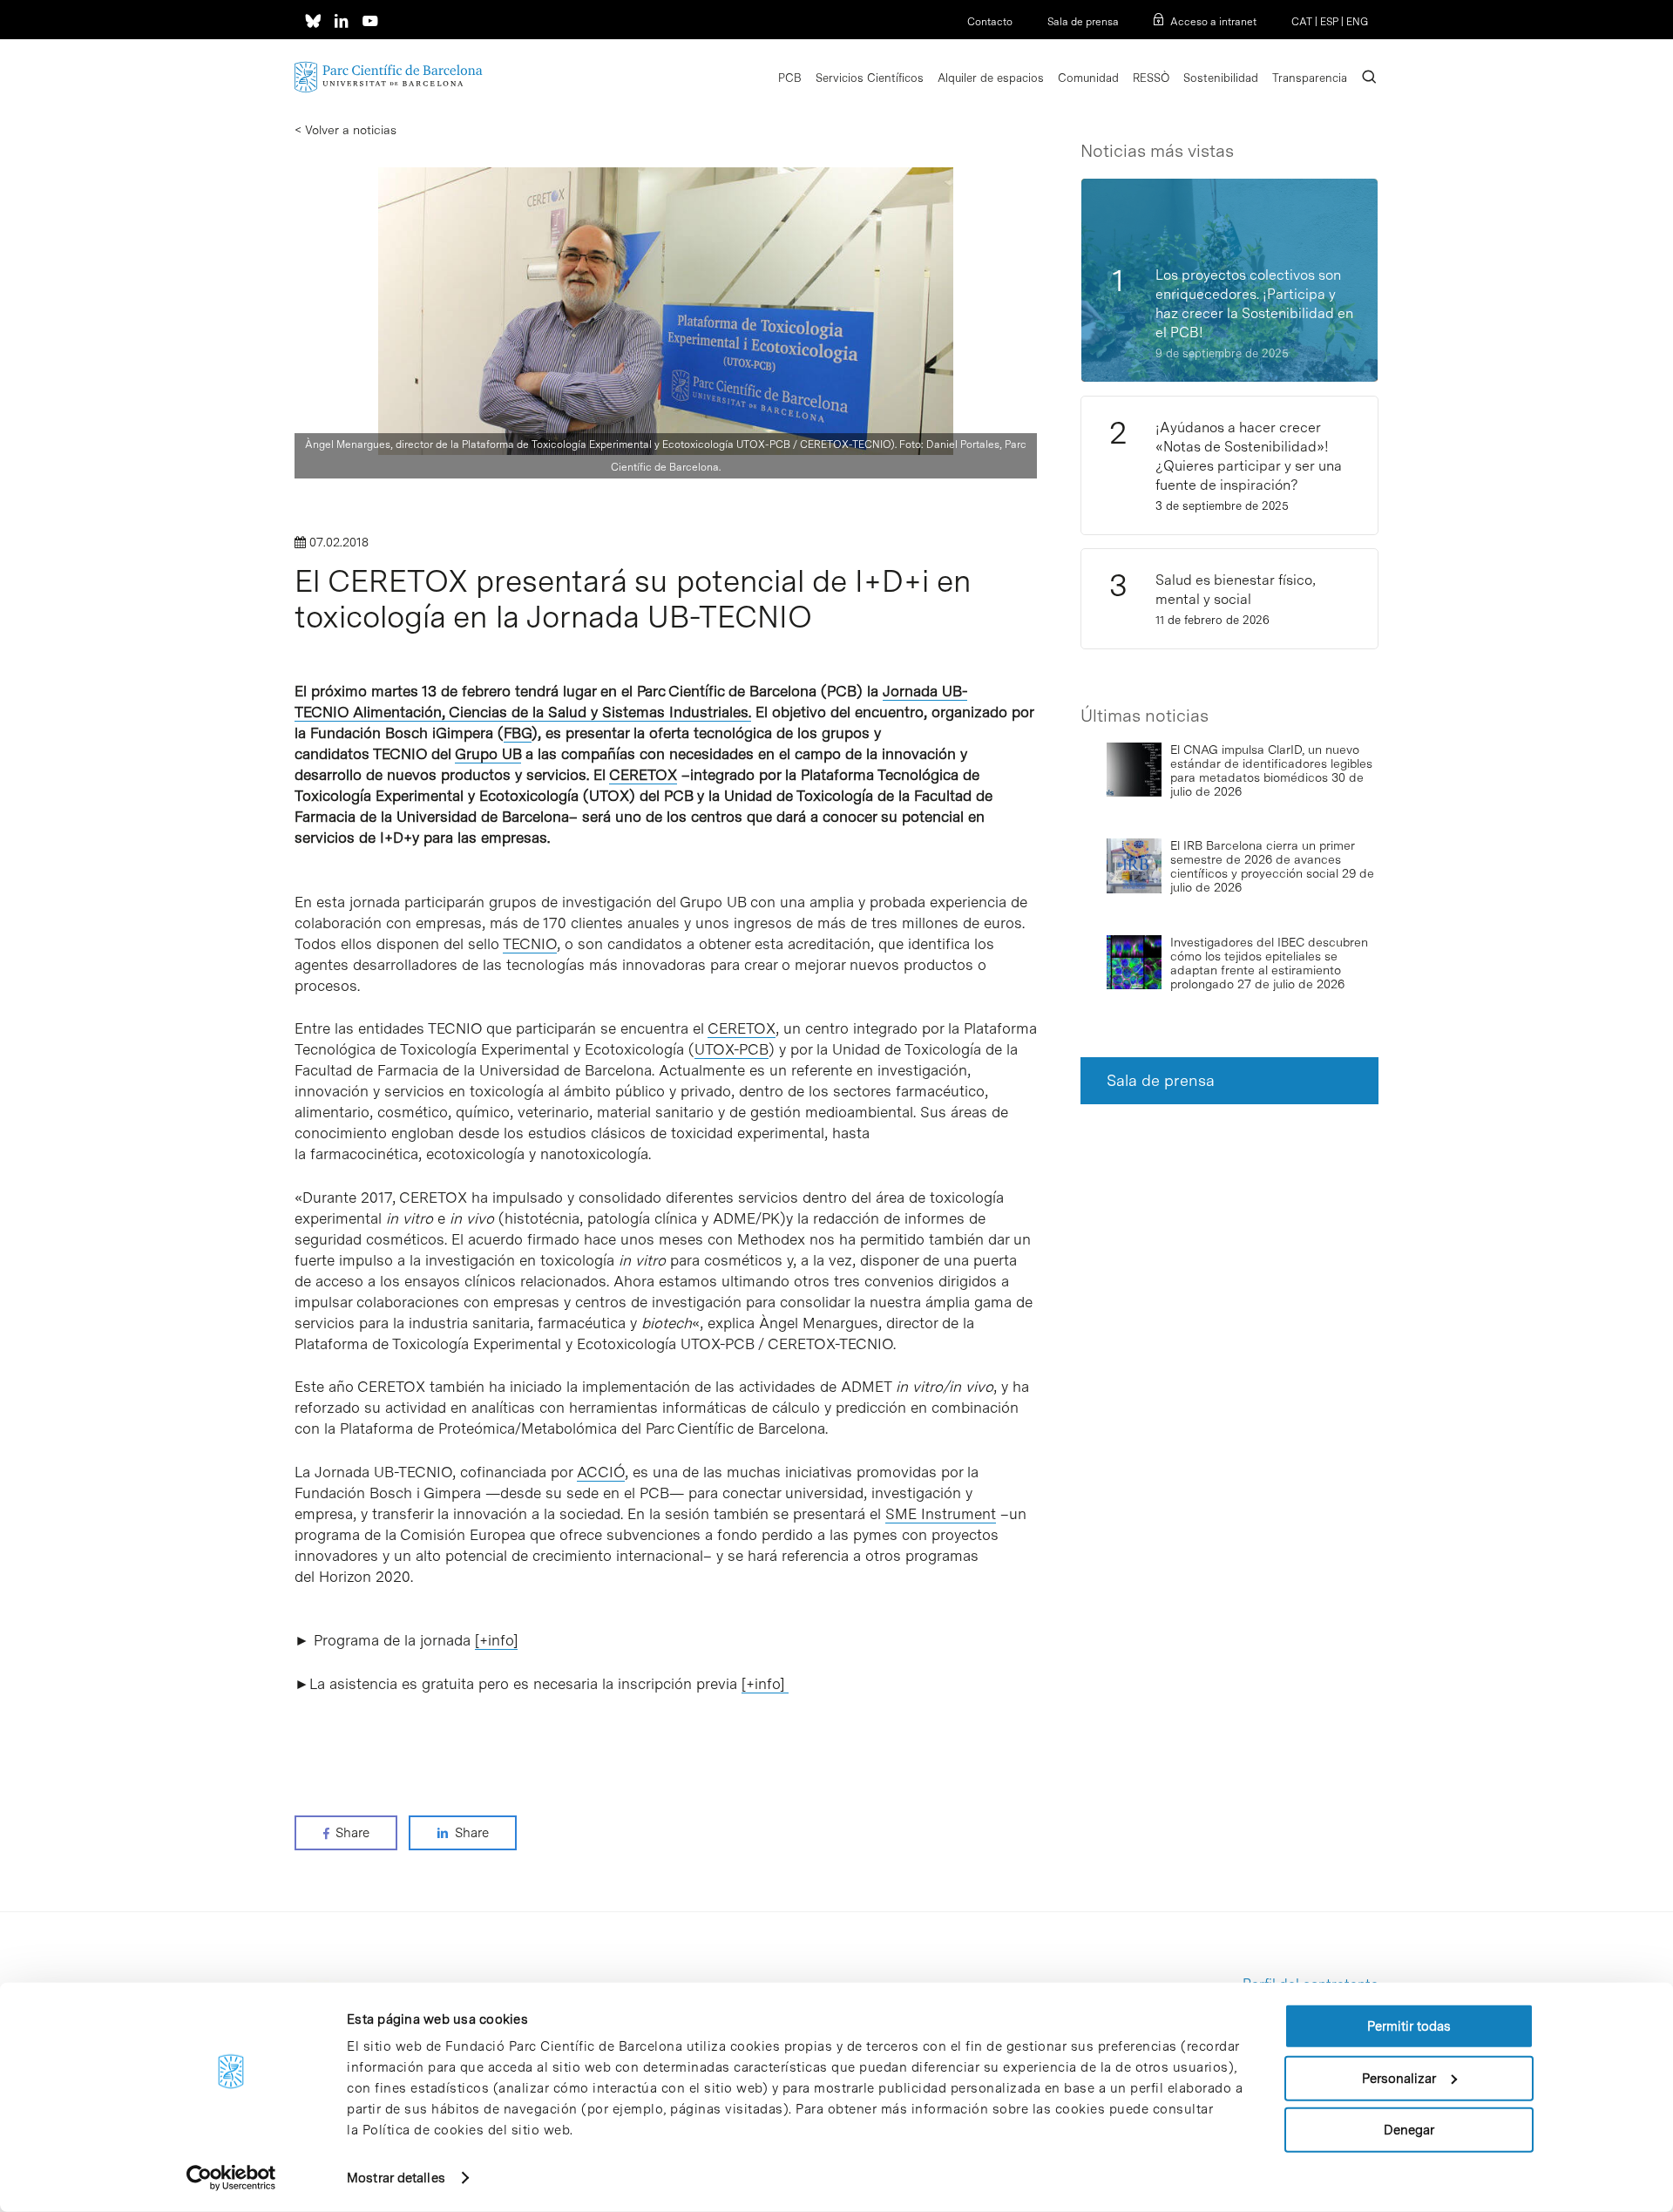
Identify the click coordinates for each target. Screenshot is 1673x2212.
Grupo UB (488, 754)
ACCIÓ (601, 1472)
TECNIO (530, 944)
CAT (1302, 22)
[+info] (496, 1640)
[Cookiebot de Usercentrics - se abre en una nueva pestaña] (231, 2178)
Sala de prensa (1083, 22)
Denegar (1409, 2130)
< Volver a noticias (345, 130)
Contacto (990, 22)
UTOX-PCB (732, 1049)
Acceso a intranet (1213, 22)
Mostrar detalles (396, 2178)
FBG (518, 733)
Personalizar (1399, 2078)
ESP (1329, 22)
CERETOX (643, 775)
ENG (1357, 22)
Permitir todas (1409, 2026)
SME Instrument (941, 1514)
